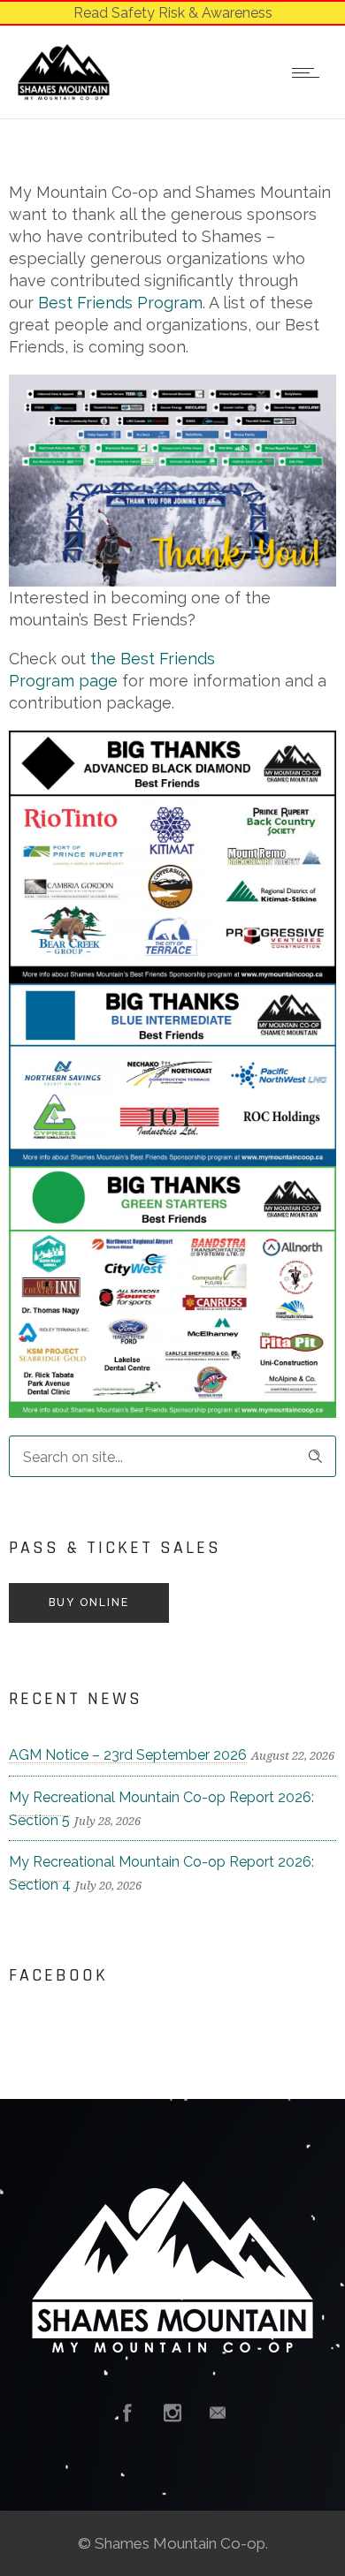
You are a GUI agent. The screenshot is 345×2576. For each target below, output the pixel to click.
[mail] (218, 2413)
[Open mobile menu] (310, 72)
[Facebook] (127, 2413)
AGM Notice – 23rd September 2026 (128, 1755)
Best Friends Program (120, 303)
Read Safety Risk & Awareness (173, 13)
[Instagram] (172, 2413)
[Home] (64, 95)
